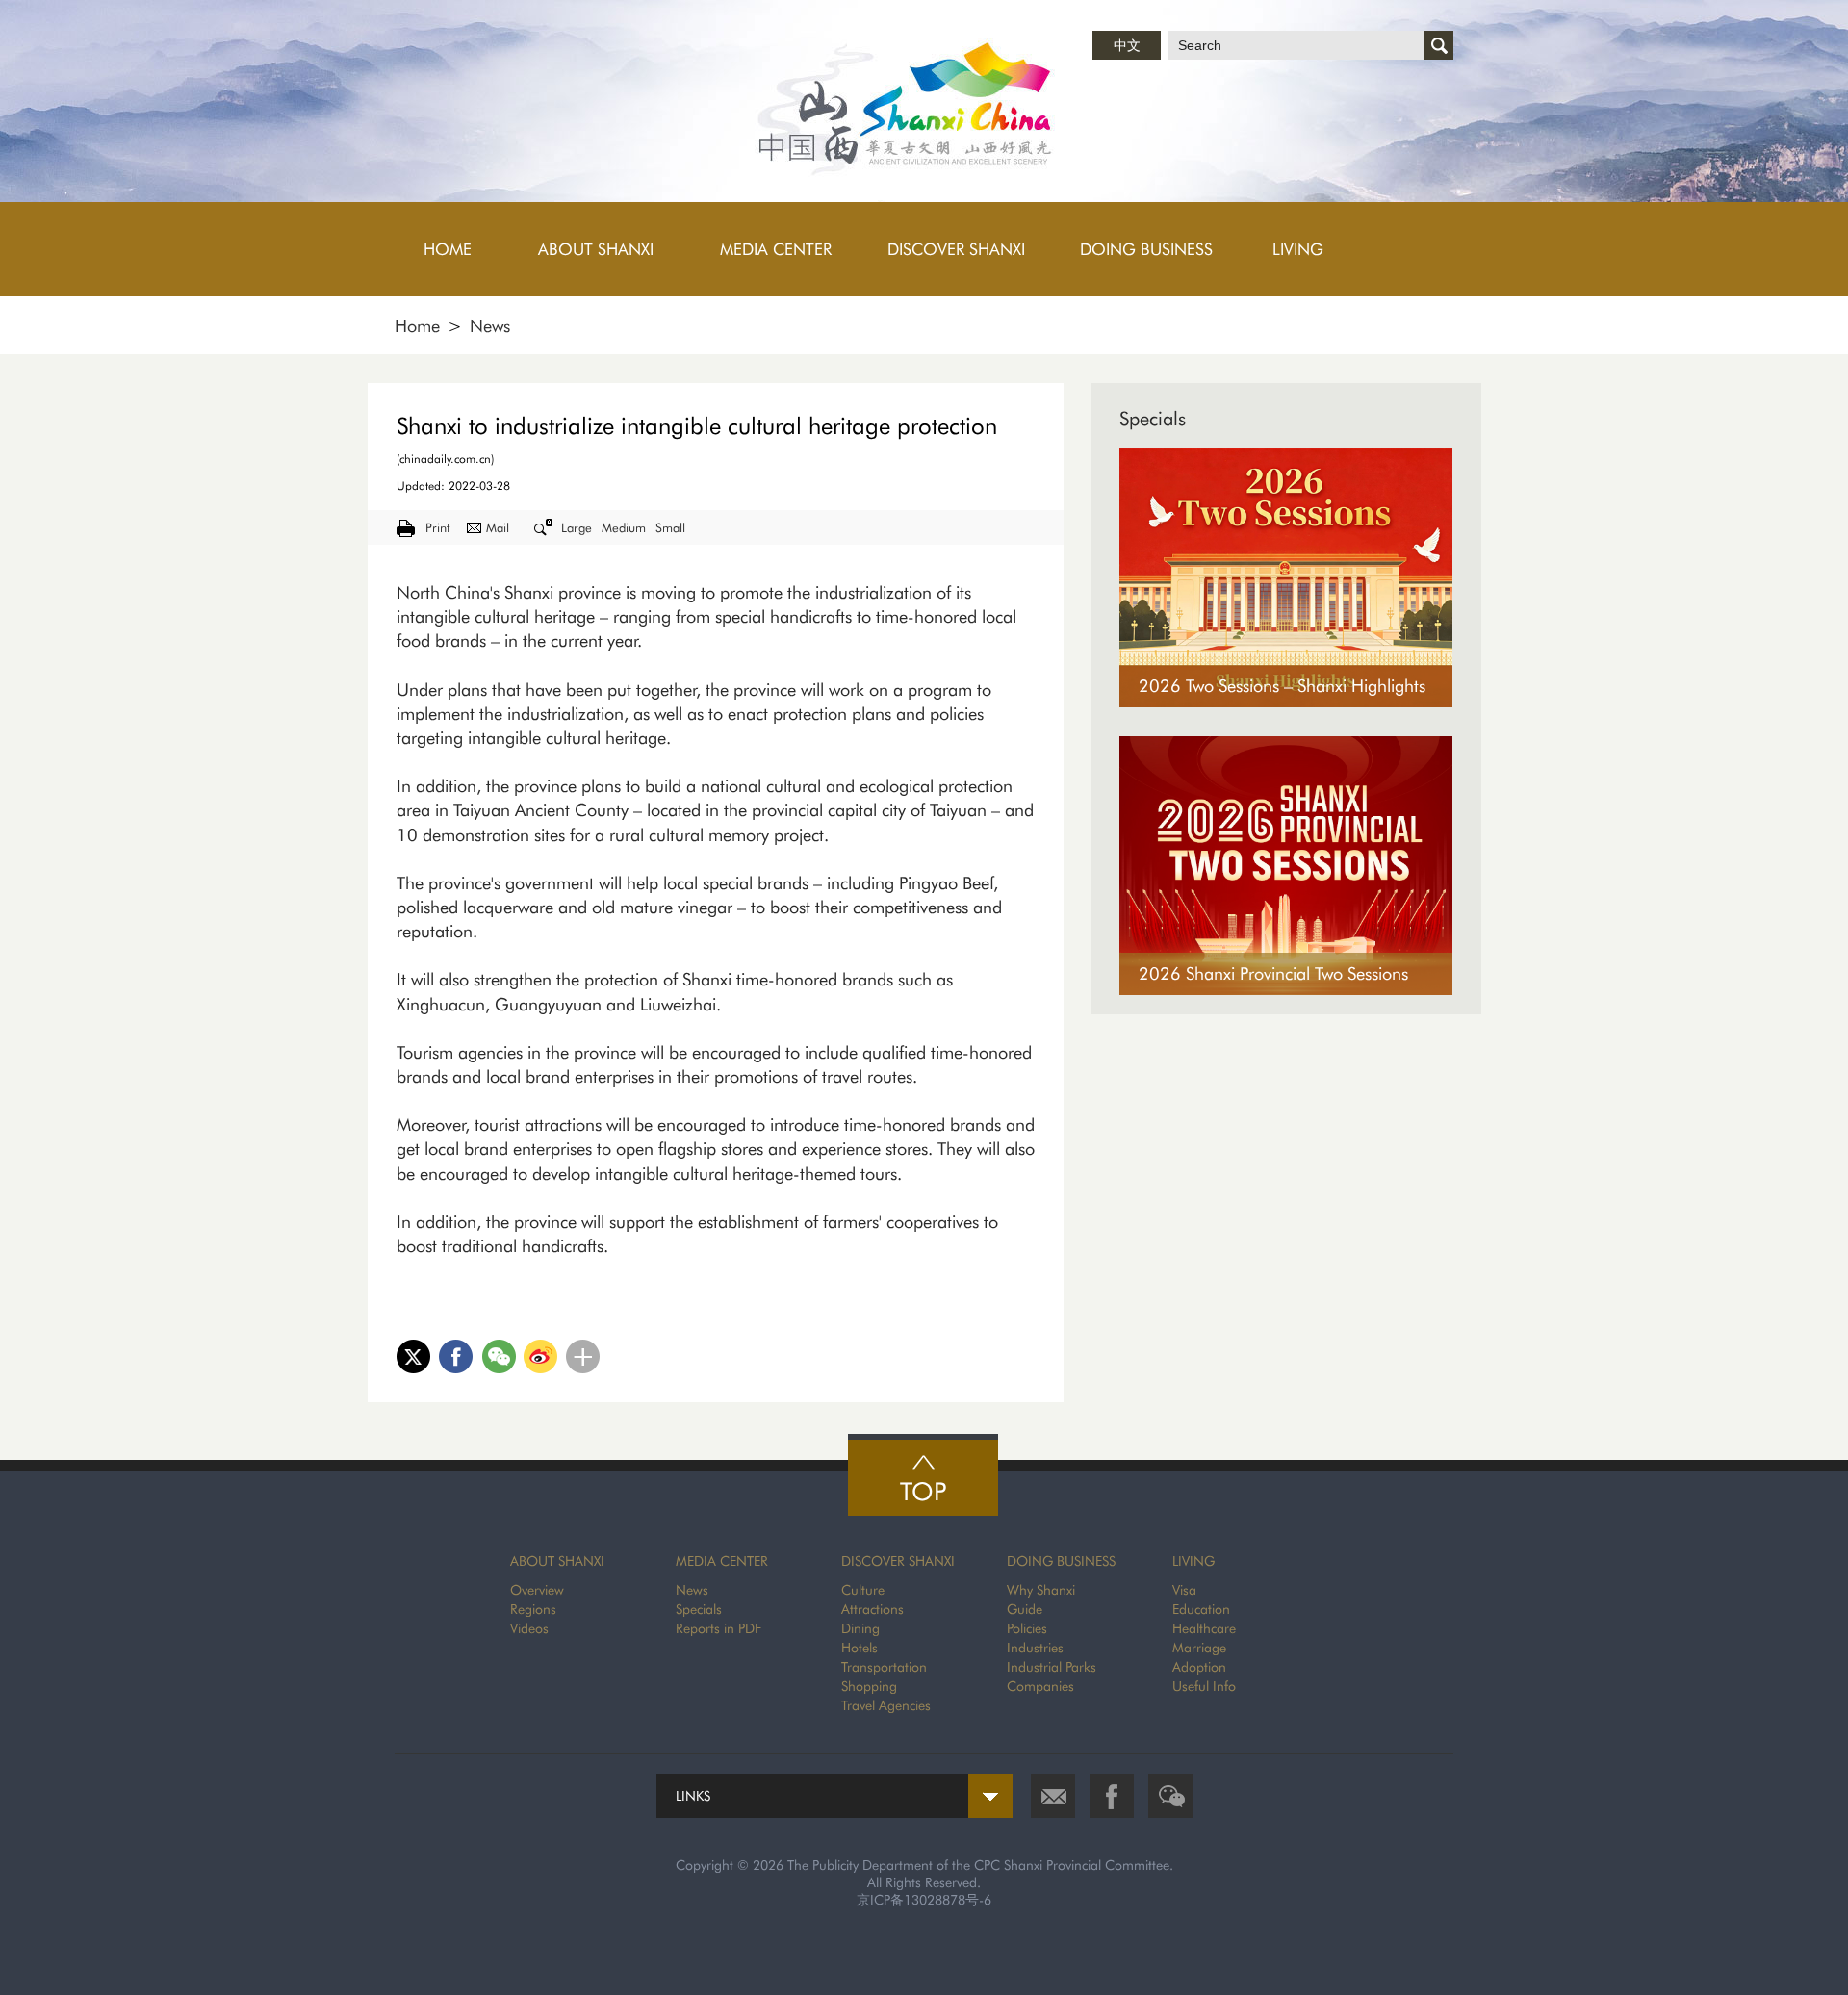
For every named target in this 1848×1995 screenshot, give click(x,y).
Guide (1025, 1609)
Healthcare (1204, 1628)
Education (1201, 1609)
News (490, 326)
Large (577, 527)
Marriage (1199, 1648)
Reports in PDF (719, 1628)
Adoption (1199, 1667)
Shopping (869, 1686)
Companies (1040, 1686)
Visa (1184, 1590)
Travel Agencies (886, 1705)
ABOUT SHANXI (557, 1561)
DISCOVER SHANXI (898, 1561)
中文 (1127, 45)
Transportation (884, 1667)
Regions (533, 1609)
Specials (1153, 419)
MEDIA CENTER (722, 1561)
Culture (863, 1590)
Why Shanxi (1041, 1590)
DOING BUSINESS (1061, 1561)
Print (437, 527)
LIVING (1193, 1561)
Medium (624, 527)
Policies (1027, 1628)
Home (417, 326)
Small (670, 527)
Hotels (860, 1648)
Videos (529, 1628)
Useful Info (1204, 1686)
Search (1439, 45)
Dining (860, 1628)
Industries (1035, 1648)
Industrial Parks (1052, 1667)
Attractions (873, 1609)
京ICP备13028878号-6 (924, 1900)
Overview (537, 1590)
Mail (498, 527)
